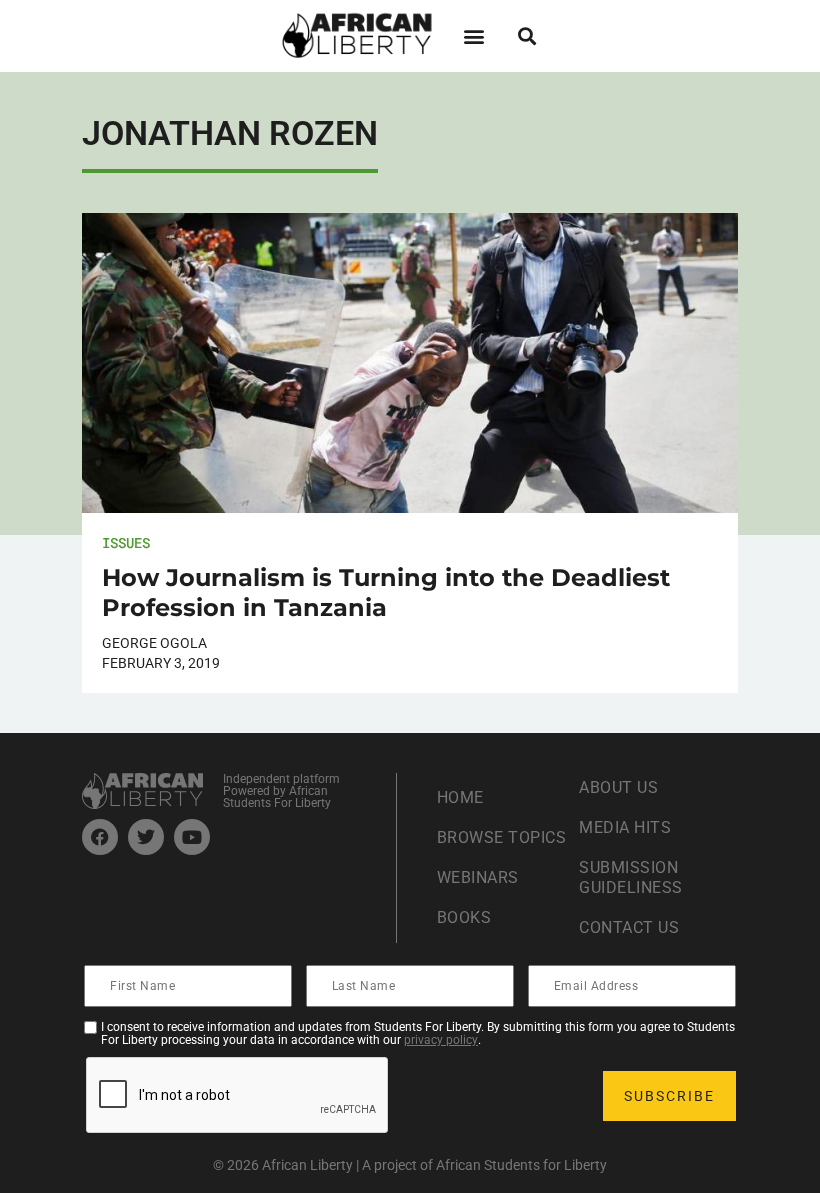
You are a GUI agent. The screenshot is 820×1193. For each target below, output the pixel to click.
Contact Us (629, 927)
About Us (618, 787)
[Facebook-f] (100, 837)
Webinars (478, 877)
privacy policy (441, 1040)
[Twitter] (146, 837)
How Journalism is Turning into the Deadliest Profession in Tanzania (386, 592)
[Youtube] (192, 837)
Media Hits (625, 827)
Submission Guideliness (631, 877)
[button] (473, 35)
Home (460, 797)
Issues (126, 542)
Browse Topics (502, 837)
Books (464, 917)
